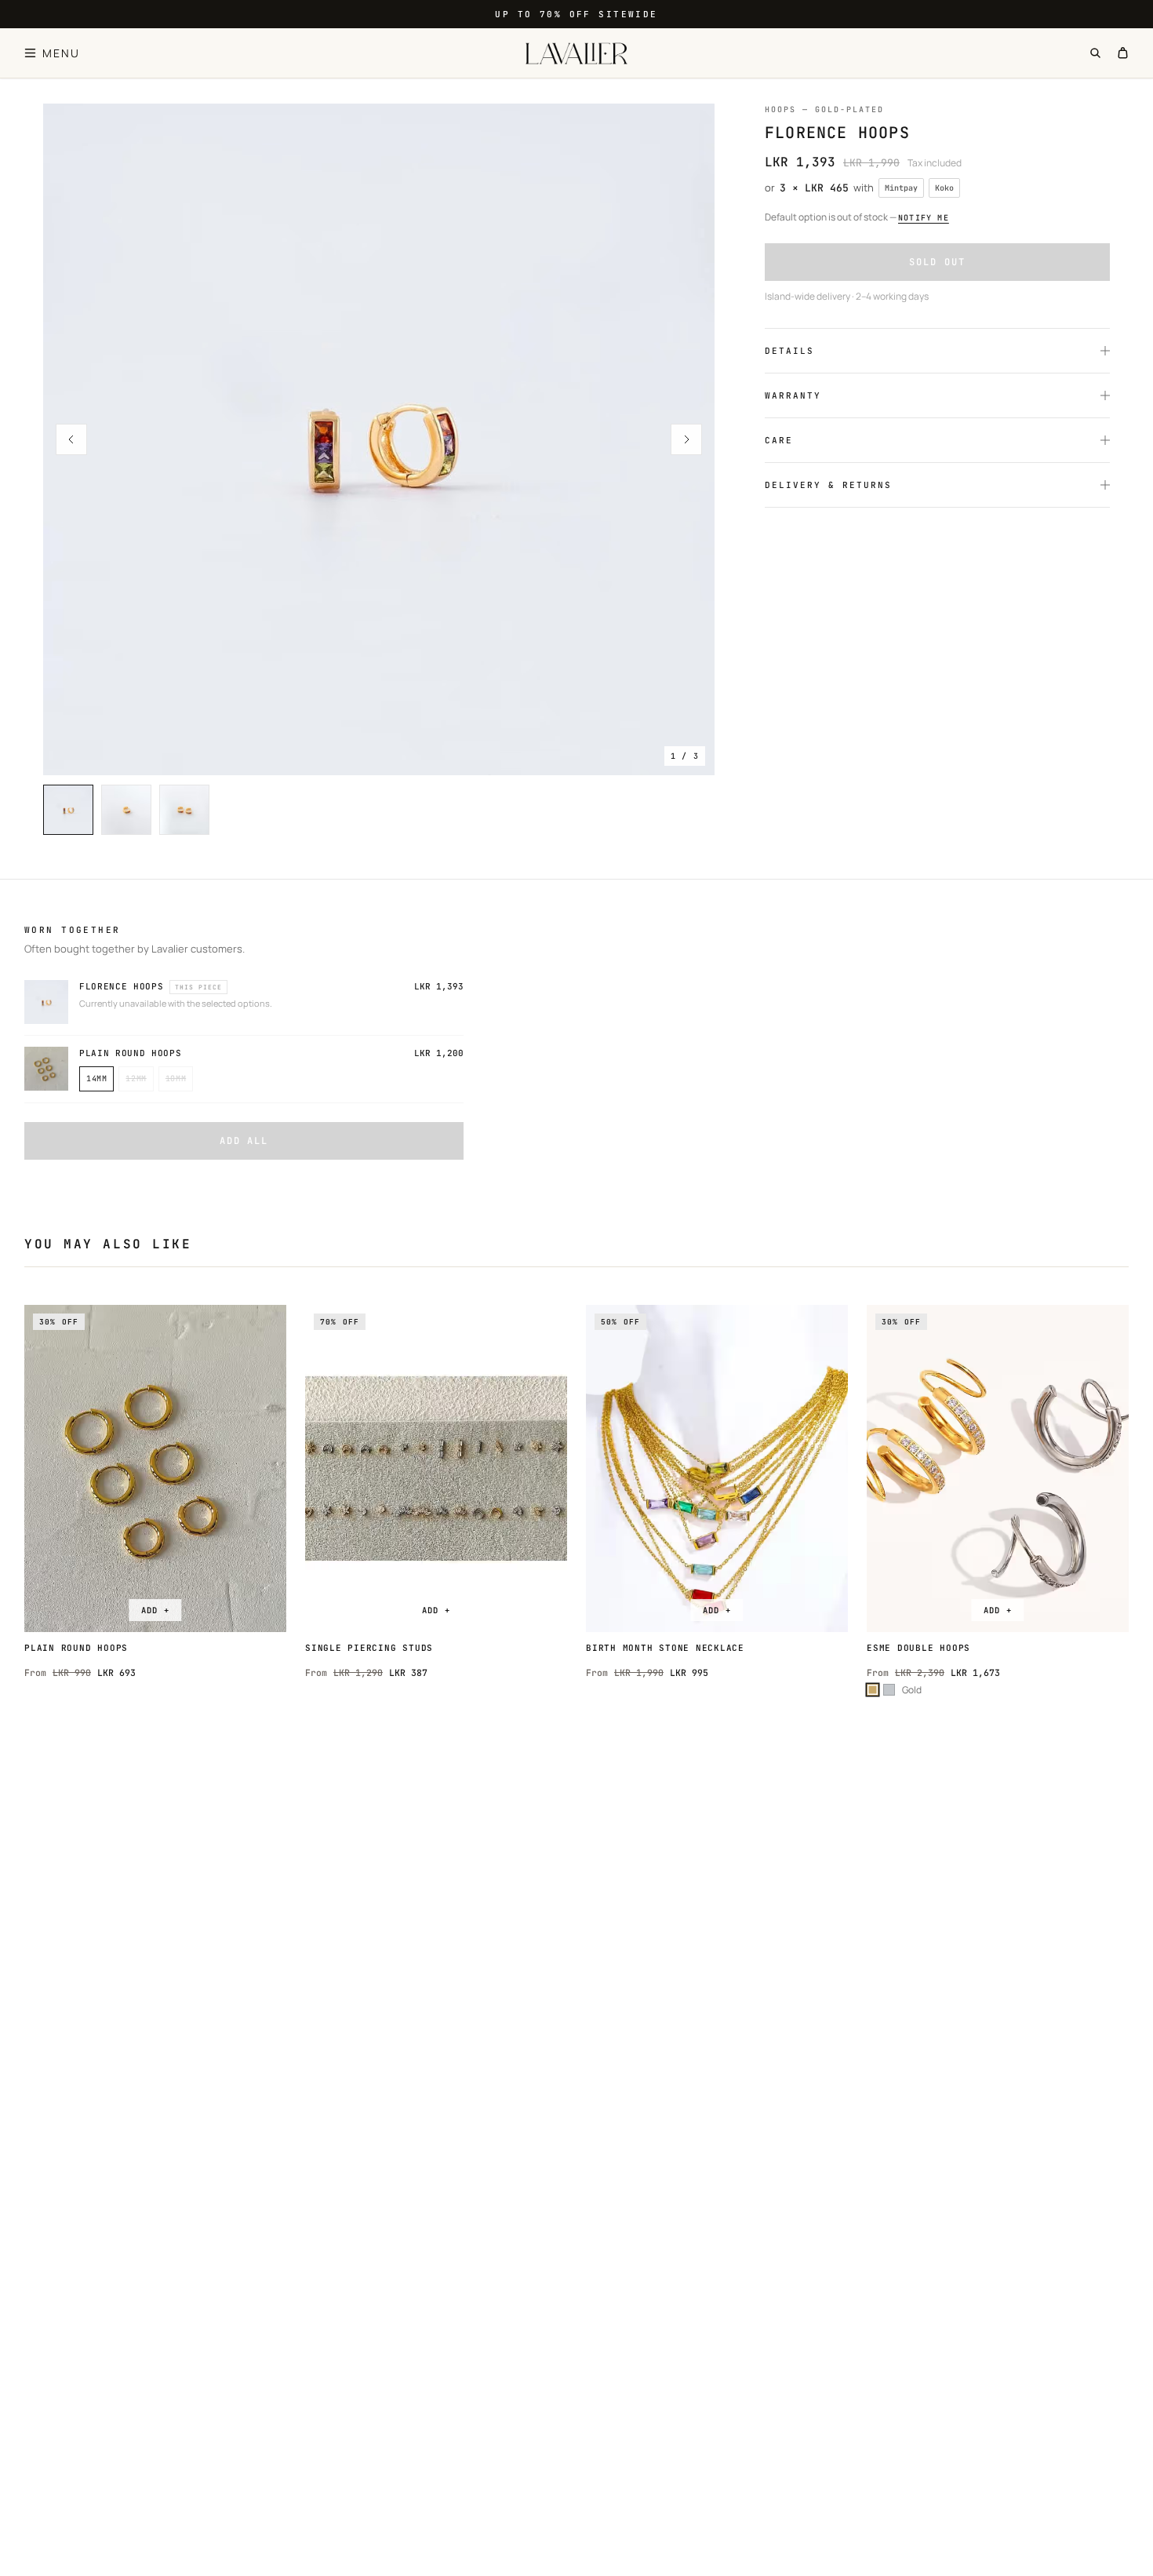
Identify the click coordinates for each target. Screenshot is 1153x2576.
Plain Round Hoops (130, 1053)
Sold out (937, 262)
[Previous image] (71, 439)
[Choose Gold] (873, 1690)
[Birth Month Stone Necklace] (717, 1469)
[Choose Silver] (889, 1690)
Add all (244, 1141)
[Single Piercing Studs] (436, 1469)
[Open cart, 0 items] (1123, 53)
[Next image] (686, 439)
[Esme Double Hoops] (998, 1469)
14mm (96, 1078)
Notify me (924, 218)
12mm (136, 1078)
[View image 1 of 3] (379, 439)
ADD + (155, 1610)
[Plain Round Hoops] (155, 1469)
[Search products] (1095, 53)
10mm (176, 1078)
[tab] (68, 810)
